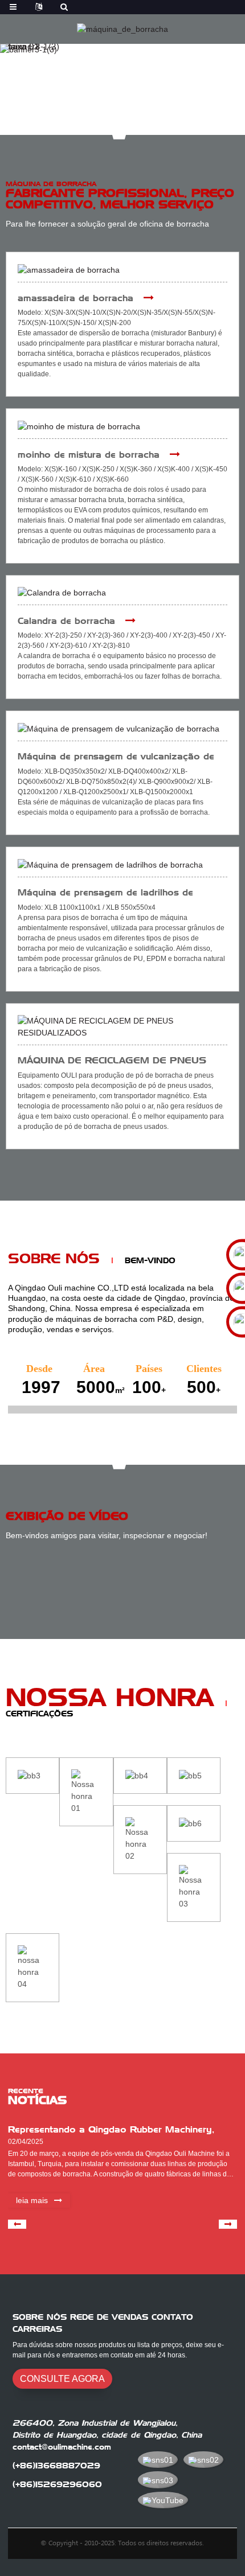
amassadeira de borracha (75, 298)
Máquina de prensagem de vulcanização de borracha (116, 757)
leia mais (32, 2200)
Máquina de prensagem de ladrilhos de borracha (105, 893)
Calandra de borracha (66, 621)
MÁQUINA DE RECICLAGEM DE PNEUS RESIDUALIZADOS (112, 1061)
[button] (115, 124)
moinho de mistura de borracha (89, 455)
